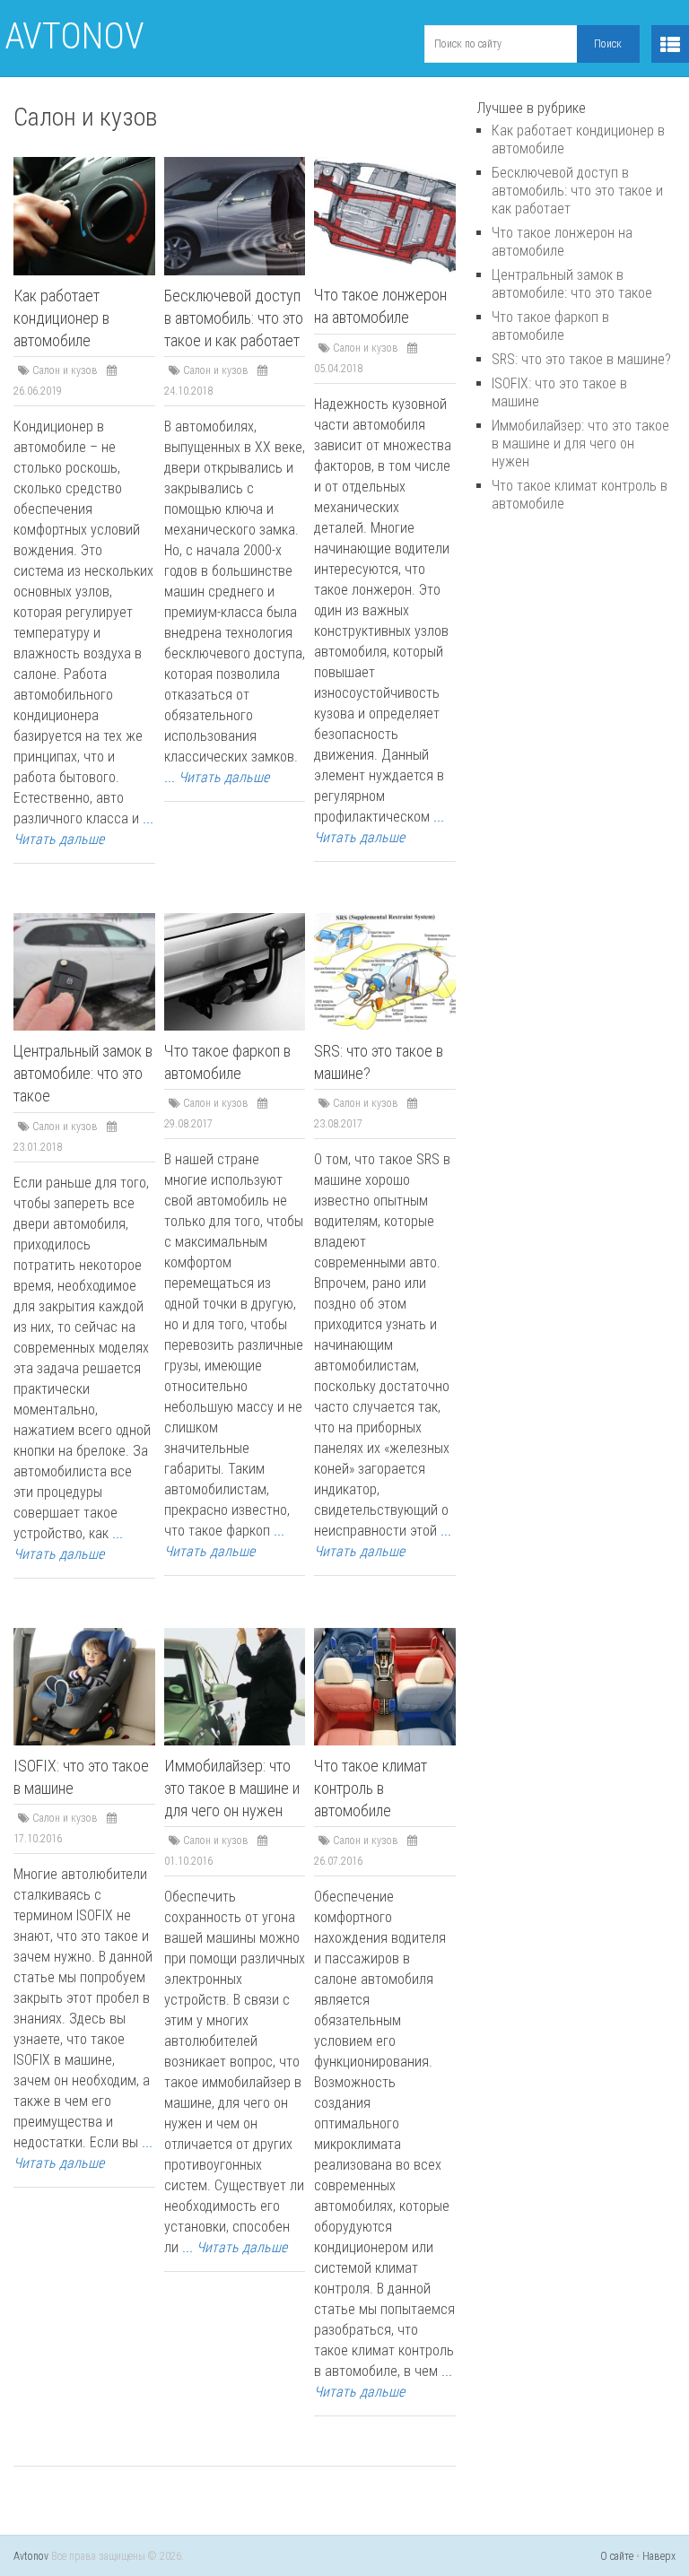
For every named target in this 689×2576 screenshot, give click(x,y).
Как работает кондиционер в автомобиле (61, 318)
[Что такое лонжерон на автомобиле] (385, 216)
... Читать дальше (217, 777)
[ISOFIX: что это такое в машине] (84, 1687)
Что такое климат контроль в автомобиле (371, 1788)
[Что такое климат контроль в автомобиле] (385, 1687)
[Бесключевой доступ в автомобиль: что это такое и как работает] (235, 216)
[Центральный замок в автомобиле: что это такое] (84, 972)
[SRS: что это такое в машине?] (385, 972)
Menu (670, 44)
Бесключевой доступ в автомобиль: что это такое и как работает (234, 318)
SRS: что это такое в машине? (581, 359)
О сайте (617, 2556)
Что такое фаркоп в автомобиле (550, 326)
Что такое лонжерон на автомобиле (562, 242)
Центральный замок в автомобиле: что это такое (83, 1073)
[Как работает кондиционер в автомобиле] (84, 216)
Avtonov (74, 36)
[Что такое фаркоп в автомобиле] (235, 972)
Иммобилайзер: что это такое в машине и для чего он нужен (232, 1788)
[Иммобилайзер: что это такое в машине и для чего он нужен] (235, 1687)
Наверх (659, 2556)
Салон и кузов (65, 370)
